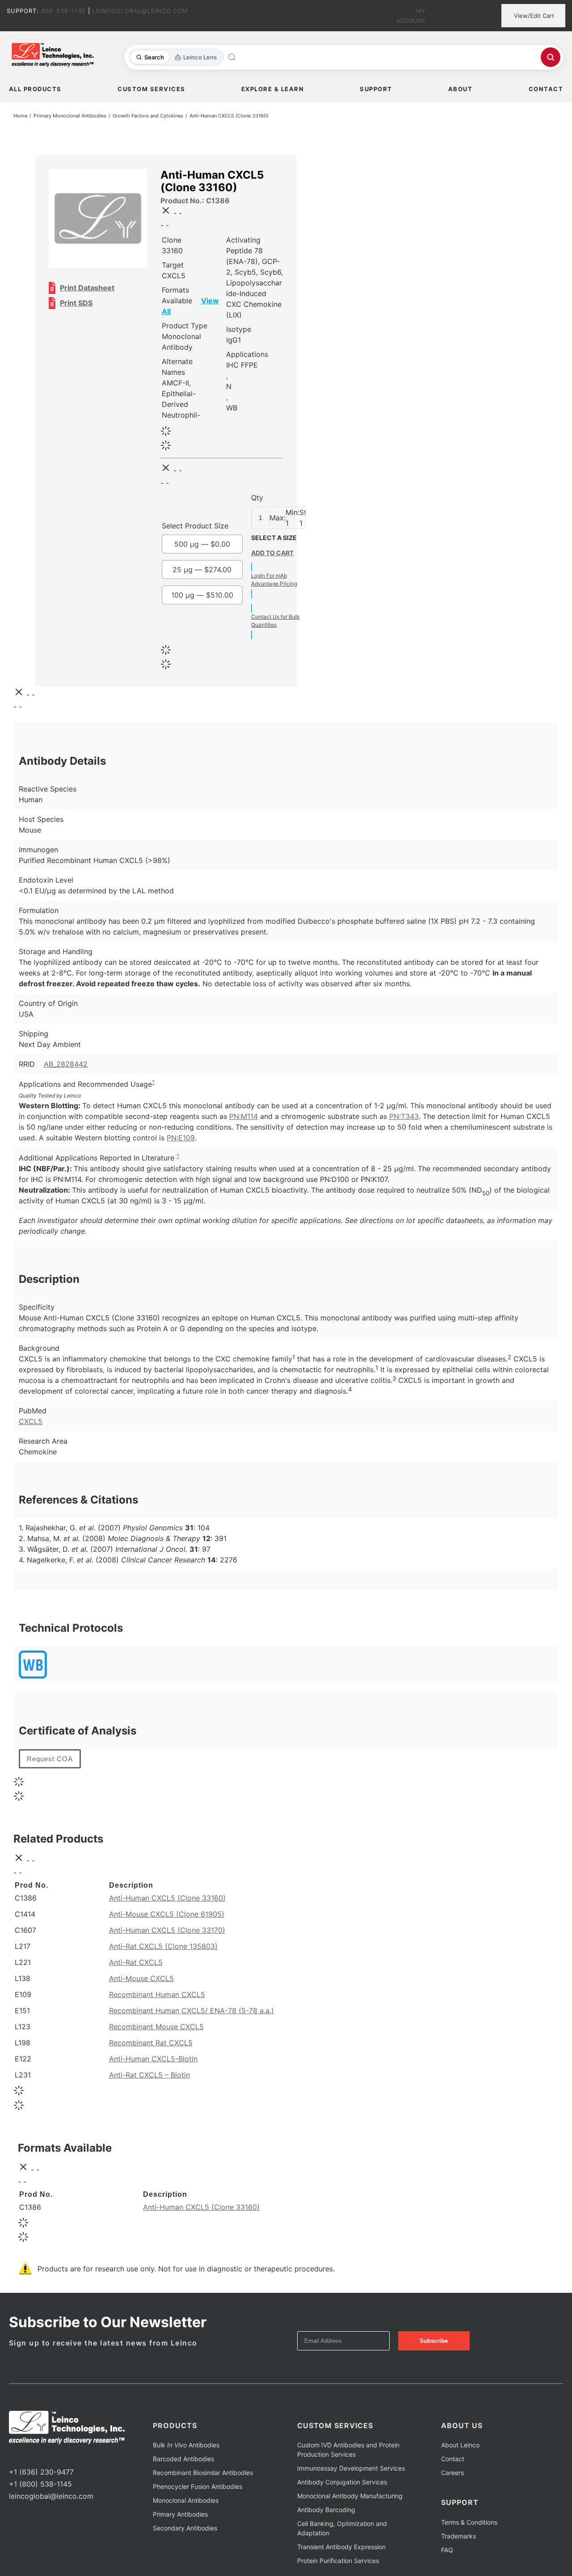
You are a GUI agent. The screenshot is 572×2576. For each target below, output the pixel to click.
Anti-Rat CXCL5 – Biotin (149, 2075)
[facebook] (12, 2455)
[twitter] (26, 2455)
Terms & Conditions (469, 2522)
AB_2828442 (66, 1064)
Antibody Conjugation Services (342, 2482)
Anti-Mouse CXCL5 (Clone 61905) (167, 1914)
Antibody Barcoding (326, 2510)
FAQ (447, 2550)
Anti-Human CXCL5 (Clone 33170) (167, 1930)
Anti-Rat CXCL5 (136, 1962)
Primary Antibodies (180, 2514)
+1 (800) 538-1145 (40, 2484)
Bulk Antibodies (186, 2445)
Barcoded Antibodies (183, 2459)
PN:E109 (181, 1138)
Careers (452, 2473)
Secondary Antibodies (185, 2528)
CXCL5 (31, 1421)
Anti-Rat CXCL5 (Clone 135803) (163, 1946)
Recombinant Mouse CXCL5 (156, 2027)
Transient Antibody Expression (341, 2547)
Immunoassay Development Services (351, 2468)
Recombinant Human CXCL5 (157, 1994)
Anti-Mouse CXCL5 (141, 1978)
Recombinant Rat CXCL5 (151, 2043)
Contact (453, 2459)
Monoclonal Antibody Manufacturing (350, 2496)
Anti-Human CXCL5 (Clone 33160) (167, 1898)
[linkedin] (40, 2455)
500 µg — (202, 544)
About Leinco (460, 2445)
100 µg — (202, 595)
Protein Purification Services (338, 2561)
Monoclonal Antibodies (186, 2500)
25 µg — (202, 570)
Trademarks (458, 2536)
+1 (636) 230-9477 (41, 2472)
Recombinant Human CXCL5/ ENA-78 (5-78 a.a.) (191, 2011)
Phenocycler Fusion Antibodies (198, 2486)
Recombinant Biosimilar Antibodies (203, 2473)
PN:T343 (404, 1116)
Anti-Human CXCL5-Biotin (153, 2059)
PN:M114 (244, 1116)
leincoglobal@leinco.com (51, 2496)
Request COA (50, 1759)
